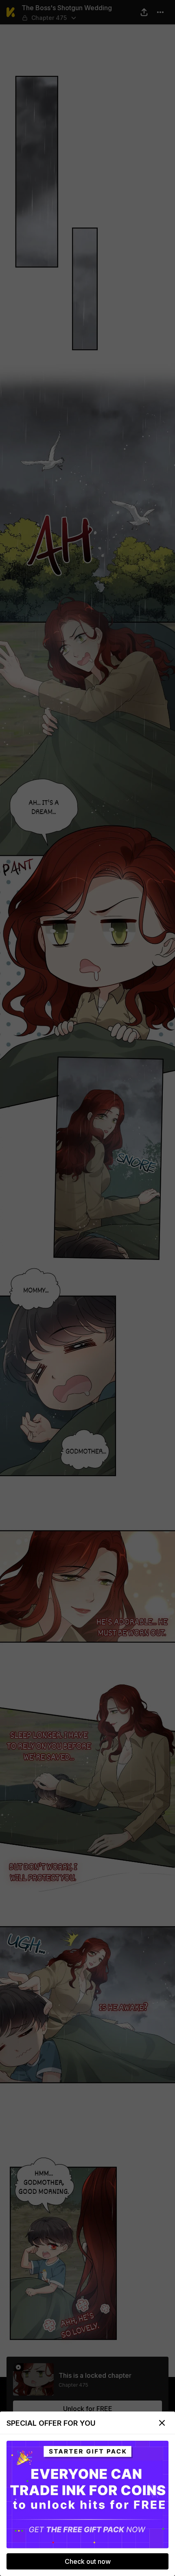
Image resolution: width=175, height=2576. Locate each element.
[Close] (162, 2423)
